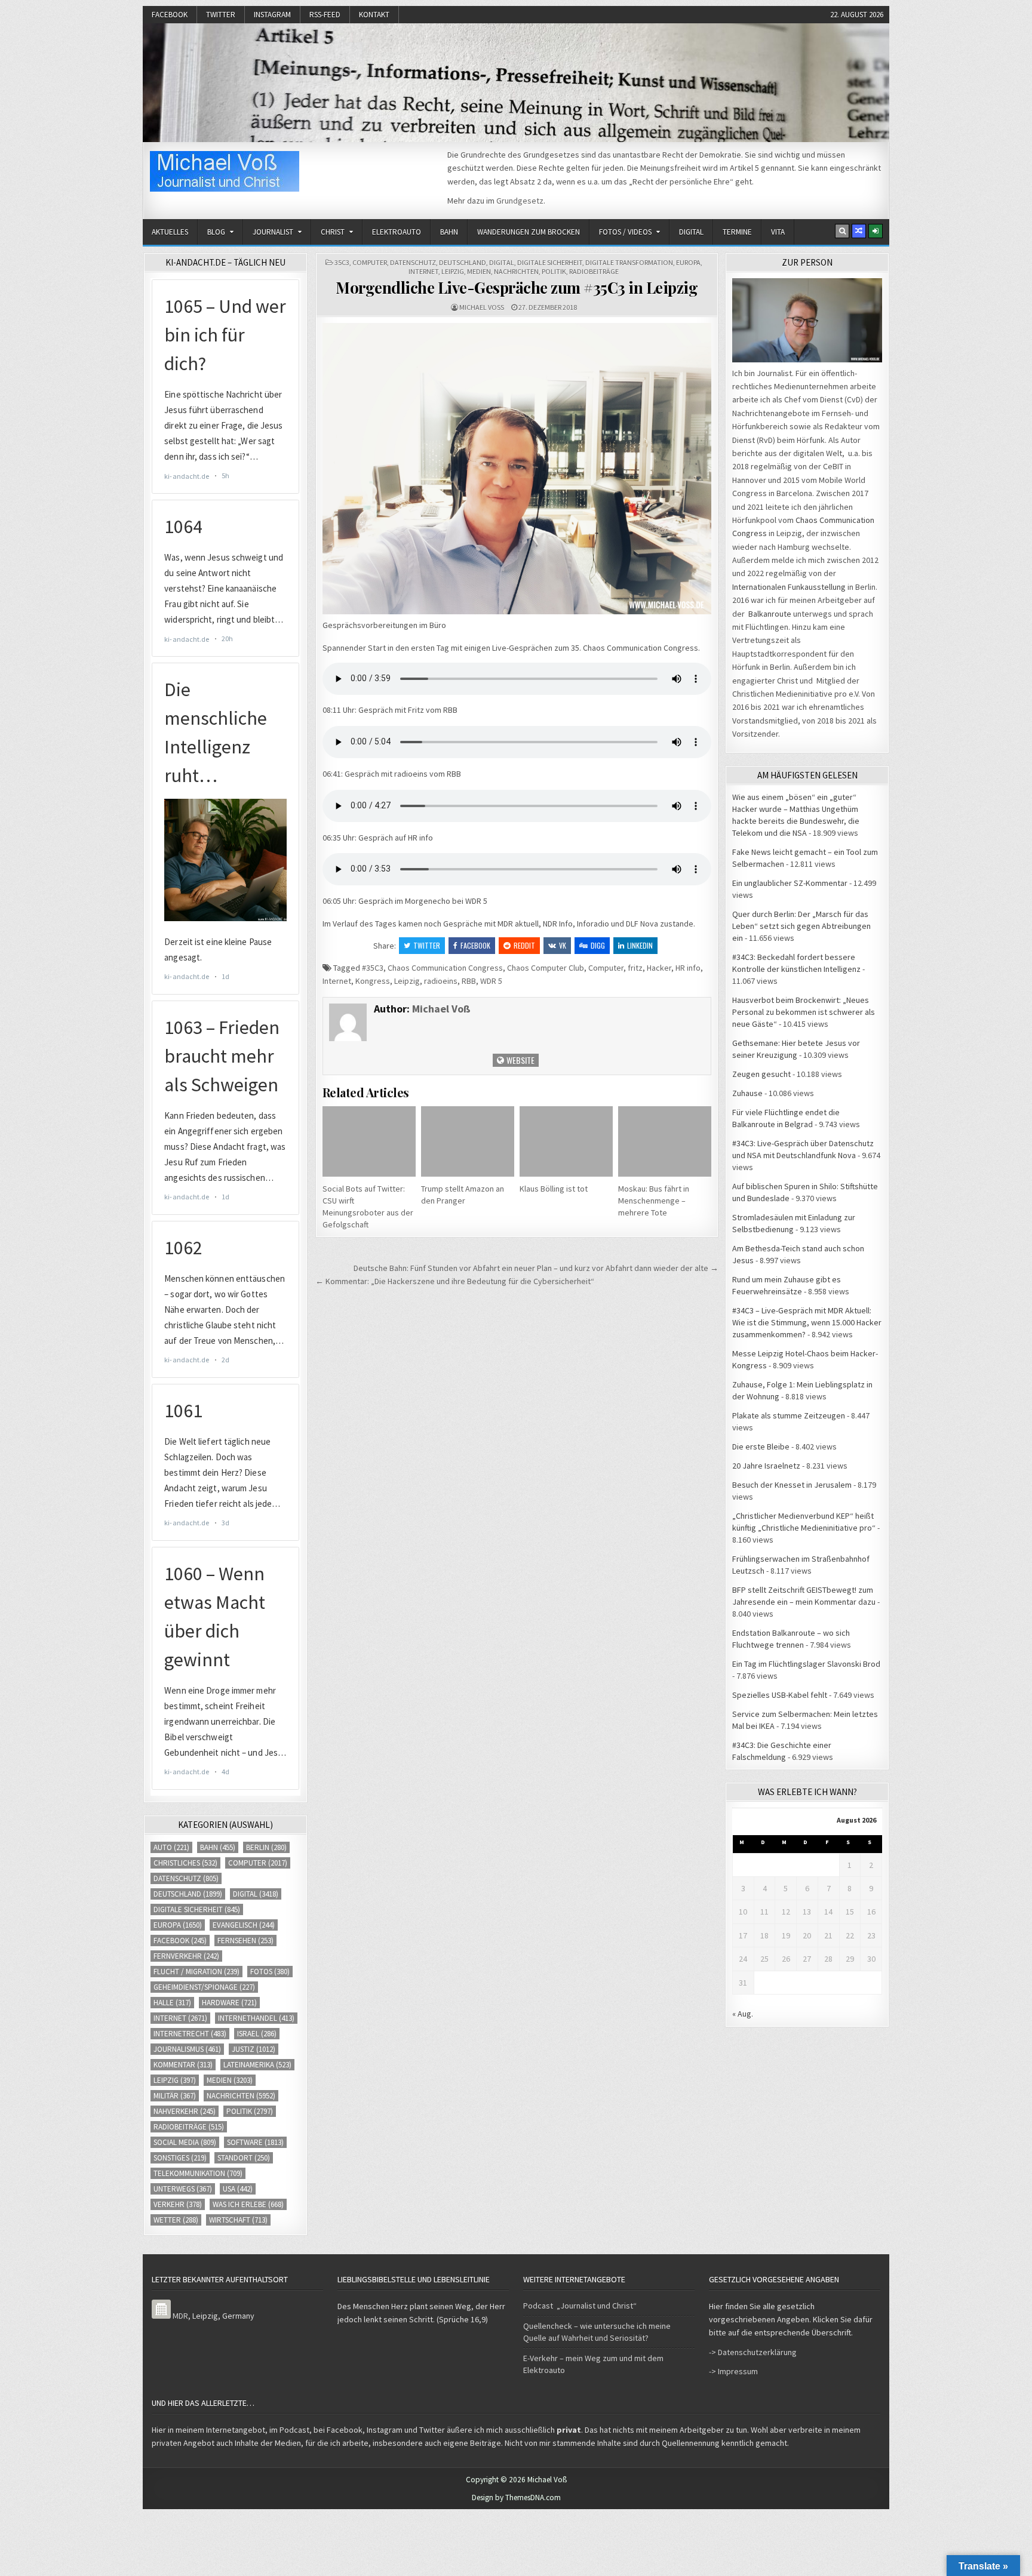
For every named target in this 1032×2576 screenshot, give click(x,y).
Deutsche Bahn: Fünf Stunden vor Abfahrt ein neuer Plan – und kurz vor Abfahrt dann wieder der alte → (536, 1268)
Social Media (185, 2142)
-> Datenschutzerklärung (753, 2352)
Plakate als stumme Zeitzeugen (789, 1415)
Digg (598, 945)
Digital (691, 232)
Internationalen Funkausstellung (789, 587)
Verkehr (178, 2204)
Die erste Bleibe (761, 1447)
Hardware (229, 2003)
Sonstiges (180, 2158)
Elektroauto (397, 232)
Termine (737, 232)
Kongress (373, 981)
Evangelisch (244, 1925)
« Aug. (743, 2014)
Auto (171, 1847)
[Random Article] (859, 231)
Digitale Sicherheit (550, 262)
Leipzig (453, 271)
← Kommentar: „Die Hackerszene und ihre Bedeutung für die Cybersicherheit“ (455, 1281)
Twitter (221, 15)
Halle (172, 2003)
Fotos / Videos (625, 232)
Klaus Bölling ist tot (554, 1189)
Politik (554, 271)
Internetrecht (190, 2034)
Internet (423, 271)
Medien (479, 271)
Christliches (185, 1863)
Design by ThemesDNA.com (516, 2497)
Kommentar (183, 2065)
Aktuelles (170, 232)
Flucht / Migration (196, 1972)
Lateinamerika (257, 2065)
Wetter (176, 2220)
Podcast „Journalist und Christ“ (580, 2306)
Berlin (266, 1847)
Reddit (524, 945)
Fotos (270, 1972)
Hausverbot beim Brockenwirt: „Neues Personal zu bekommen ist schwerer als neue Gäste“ (804, 1012)
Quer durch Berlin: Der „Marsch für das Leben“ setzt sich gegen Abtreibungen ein (801, 926)
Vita (778, 232)
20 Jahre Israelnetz (766, 1466)
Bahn (449, 232)
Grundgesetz (520, 201)
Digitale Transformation (629, 262)
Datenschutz (413, 262)
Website (520, 1060)
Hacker (659, 968)
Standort (244, 2158)
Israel (257, 2034)
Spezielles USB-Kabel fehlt (780, 1695)
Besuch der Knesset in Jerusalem (792, 1485)
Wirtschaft (238, 2220)
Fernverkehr (186, 1956)
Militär (175, 2096)
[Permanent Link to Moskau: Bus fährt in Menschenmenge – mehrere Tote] (665, 1141)
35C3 (342, 262)
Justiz (254, 2049)
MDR (180, 2316)
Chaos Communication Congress (445, 968)
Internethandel (256, 2018)
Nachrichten (516, 271)
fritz (635, 968)
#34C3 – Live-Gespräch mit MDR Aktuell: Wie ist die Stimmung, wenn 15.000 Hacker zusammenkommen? (807, 1322)
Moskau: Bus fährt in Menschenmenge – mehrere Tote (654, 1201)
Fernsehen (245, 1941)
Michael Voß (482, 307)
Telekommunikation (198, 2173)
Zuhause (747, 1093)
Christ (333, 232)
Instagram (272, 15)
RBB (469, 981)
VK (563, 945)
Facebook (170, 15)
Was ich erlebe (248, 2204)
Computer (370, 262)
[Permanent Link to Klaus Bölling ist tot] (566, 1141)
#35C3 (373, 968)
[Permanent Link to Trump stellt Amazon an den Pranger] (468, 1141)
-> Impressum (733, 2371)
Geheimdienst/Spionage (204, 1987)
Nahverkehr (185, 2111)
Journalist (273, 232)
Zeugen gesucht (761, 1074)
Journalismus (187, 2049)
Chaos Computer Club (546, 968)
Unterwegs (183, 2189)
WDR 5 (491, 981)
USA (238, 2189)
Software (255, 2142)
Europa (688, 262)
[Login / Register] (876, 231)
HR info (688, 968)
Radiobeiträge (594, 271)
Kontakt (374, 15)
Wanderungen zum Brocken (529, 232)
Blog (216, 232)
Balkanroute (770, 614)
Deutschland (463, 262)
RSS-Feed (325, 15)
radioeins (441, 981)
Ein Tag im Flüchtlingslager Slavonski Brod (806, 1664)
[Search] (842, 231)
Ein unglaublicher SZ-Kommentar (790, 883)
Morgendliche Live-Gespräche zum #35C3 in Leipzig (517, 287)
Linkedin (640, 945)
